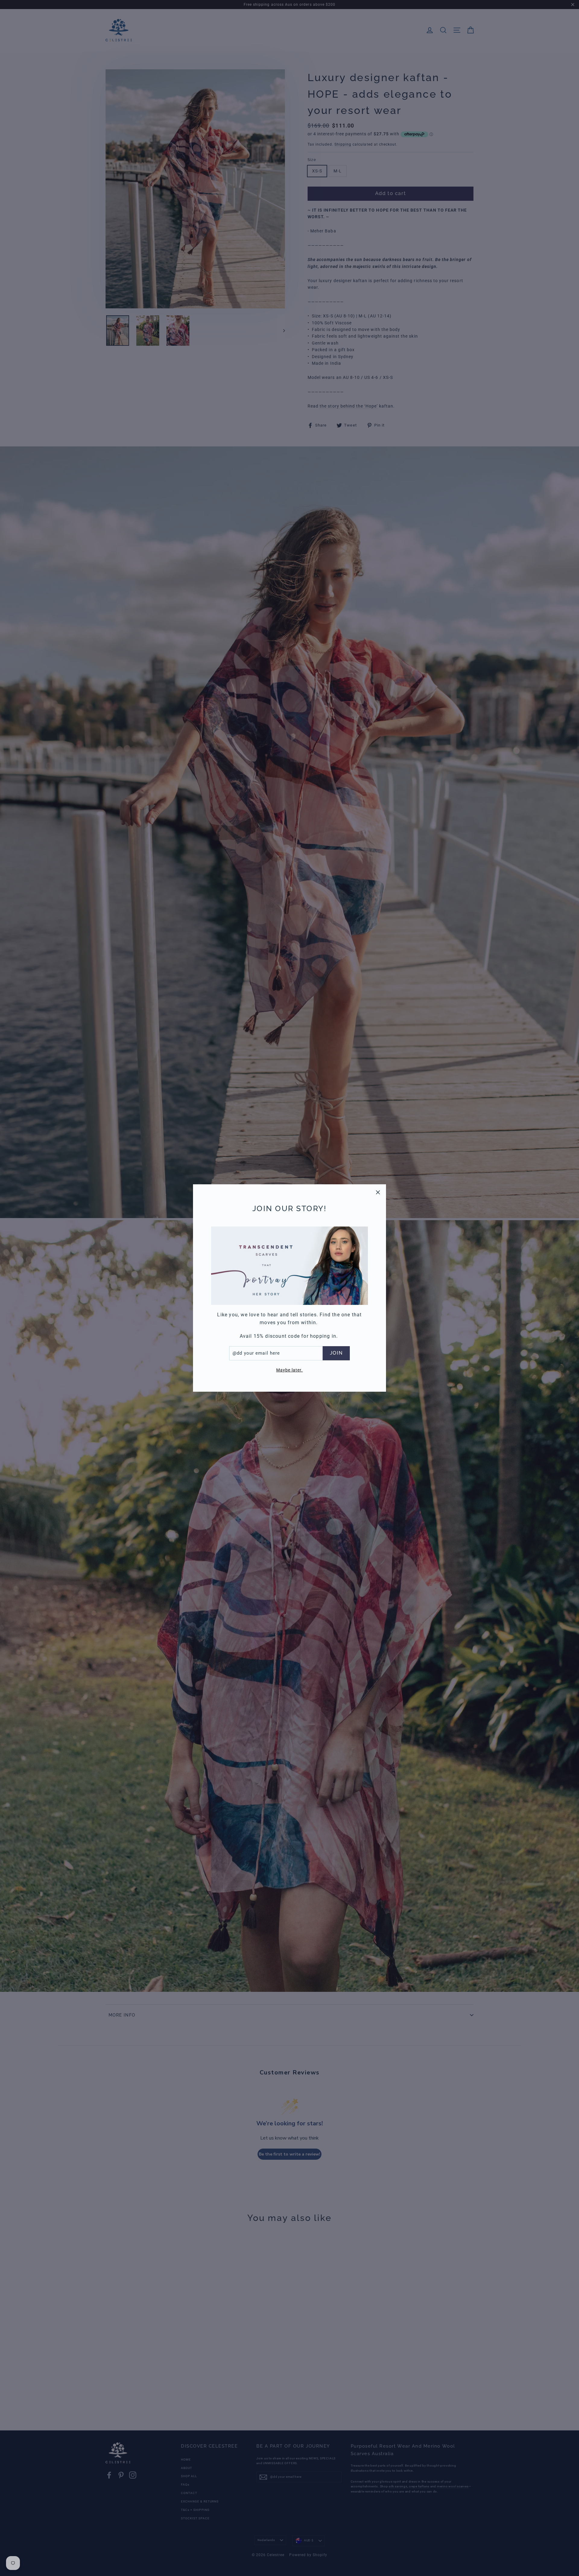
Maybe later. (290, 1370)
